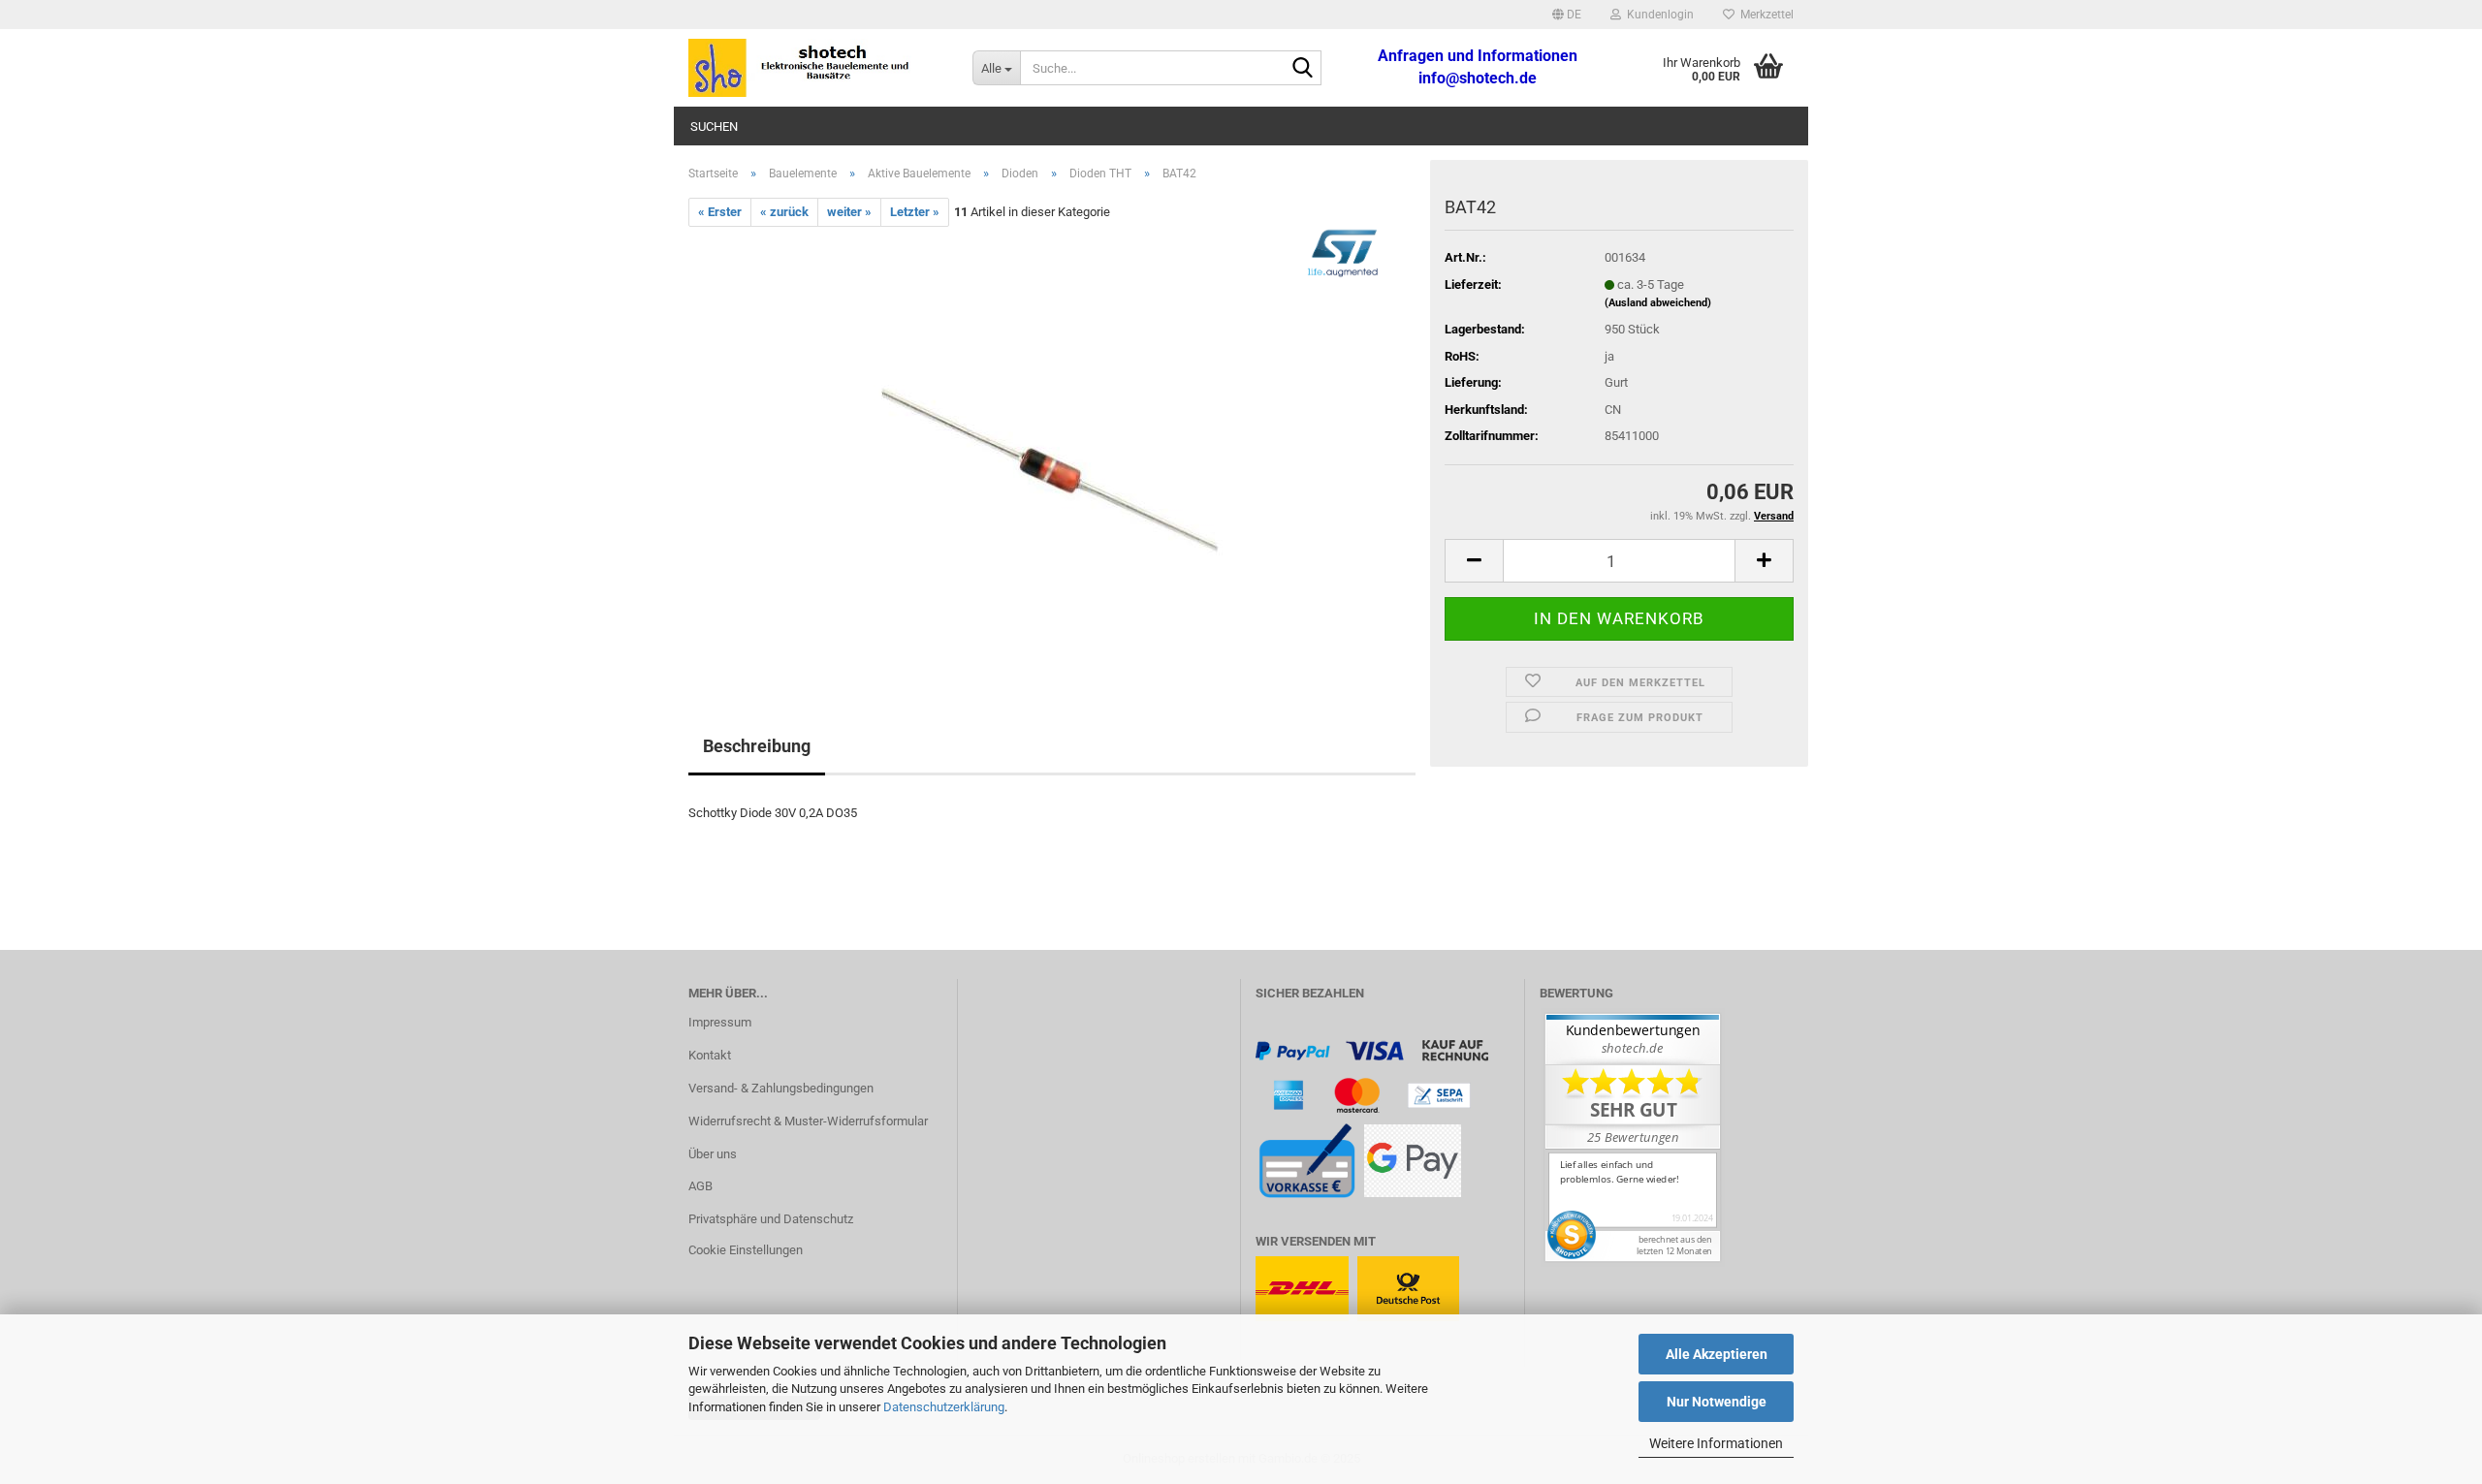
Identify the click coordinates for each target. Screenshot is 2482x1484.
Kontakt (710, 1055)
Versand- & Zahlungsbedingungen (781, 1088)
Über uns (713, 1154)
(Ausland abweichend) (1658, 303)
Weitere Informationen (1716, 1443)
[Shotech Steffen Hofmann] (816, 68)
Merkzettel (1764, 15)
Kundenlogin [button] (1657, 15)
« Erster (720, 212)
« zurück (784, 212)
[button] (1567, 15)
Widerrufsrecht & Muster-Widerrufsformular (808, 1121)
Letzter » (915, 212)
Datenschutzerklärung (944, 1407)
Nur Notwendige (1717, 1402)
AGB (700, 1186)
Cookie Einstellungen (746, 1250)
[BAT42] (1052, 444)
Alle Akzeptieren (1717, 1354)
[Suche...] (1303, 69)
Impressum (720, 1022)
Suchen (714, 126)
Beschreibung (757, 746)
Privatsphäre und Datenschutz (771, 1219)
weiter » (849, 212)
